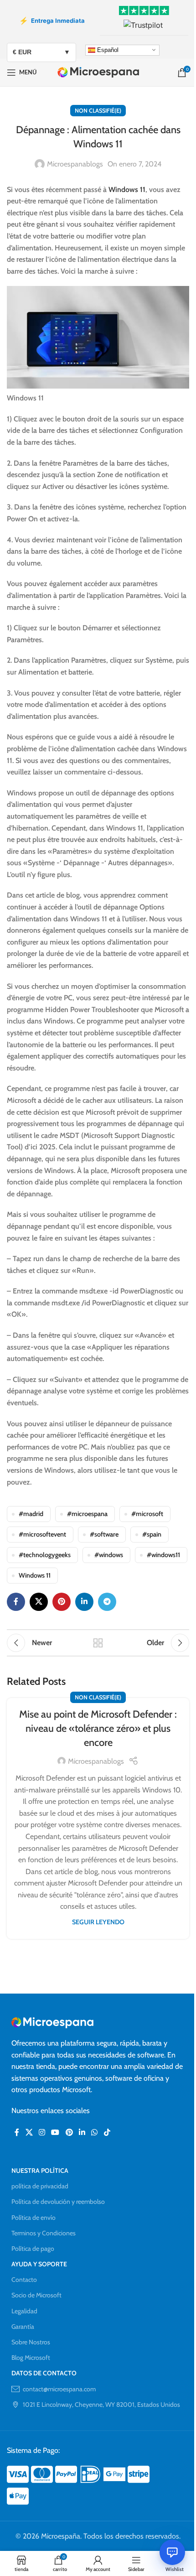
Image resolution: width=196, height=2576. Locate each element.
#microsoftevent (42, 1534)
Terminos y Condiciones (44, 2233)
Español (107, 49)
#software (104, 1534)
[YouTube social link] (55, 2133)
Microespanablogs (75, 164)
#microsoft (147, 1514)
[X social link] (39, 1602)
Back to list (98, 1643)
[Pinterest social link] (62, 1602)
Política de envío (34, 2218)
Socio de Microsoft (36, 2295)
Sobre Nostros (31, 2342)
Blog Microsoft (31, 2358)
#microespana (87, 1514)
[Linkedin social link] (84, 1602)
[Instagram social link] (42, 2133)
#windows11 (163, 1555)
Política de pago (33, 2249)
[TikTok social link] (107, 2133)
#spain (152, 1534)
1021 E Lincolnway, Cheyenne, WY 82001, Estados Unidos (101, 2405)
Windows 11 (127, 190)
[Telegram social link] (107, 1602)
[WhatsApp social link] (95, 2133)
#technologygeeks (45, 1555)
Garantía (23, 2327)
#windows (109, 1555)
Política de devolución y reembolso (58, 2202)
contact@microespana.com (59, 2389)
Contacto (24, 2280)
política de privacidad (40, 2186)
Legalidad (24, 2311)
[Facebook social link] (16, 1602)
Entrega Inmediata (52, 21)
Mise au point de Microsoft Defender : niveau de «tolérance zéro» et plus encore (98, 1728)
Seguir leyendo (98, 1922)
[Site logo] (98, 72)
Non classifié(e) (98, 111)
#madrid (31, 1514)
